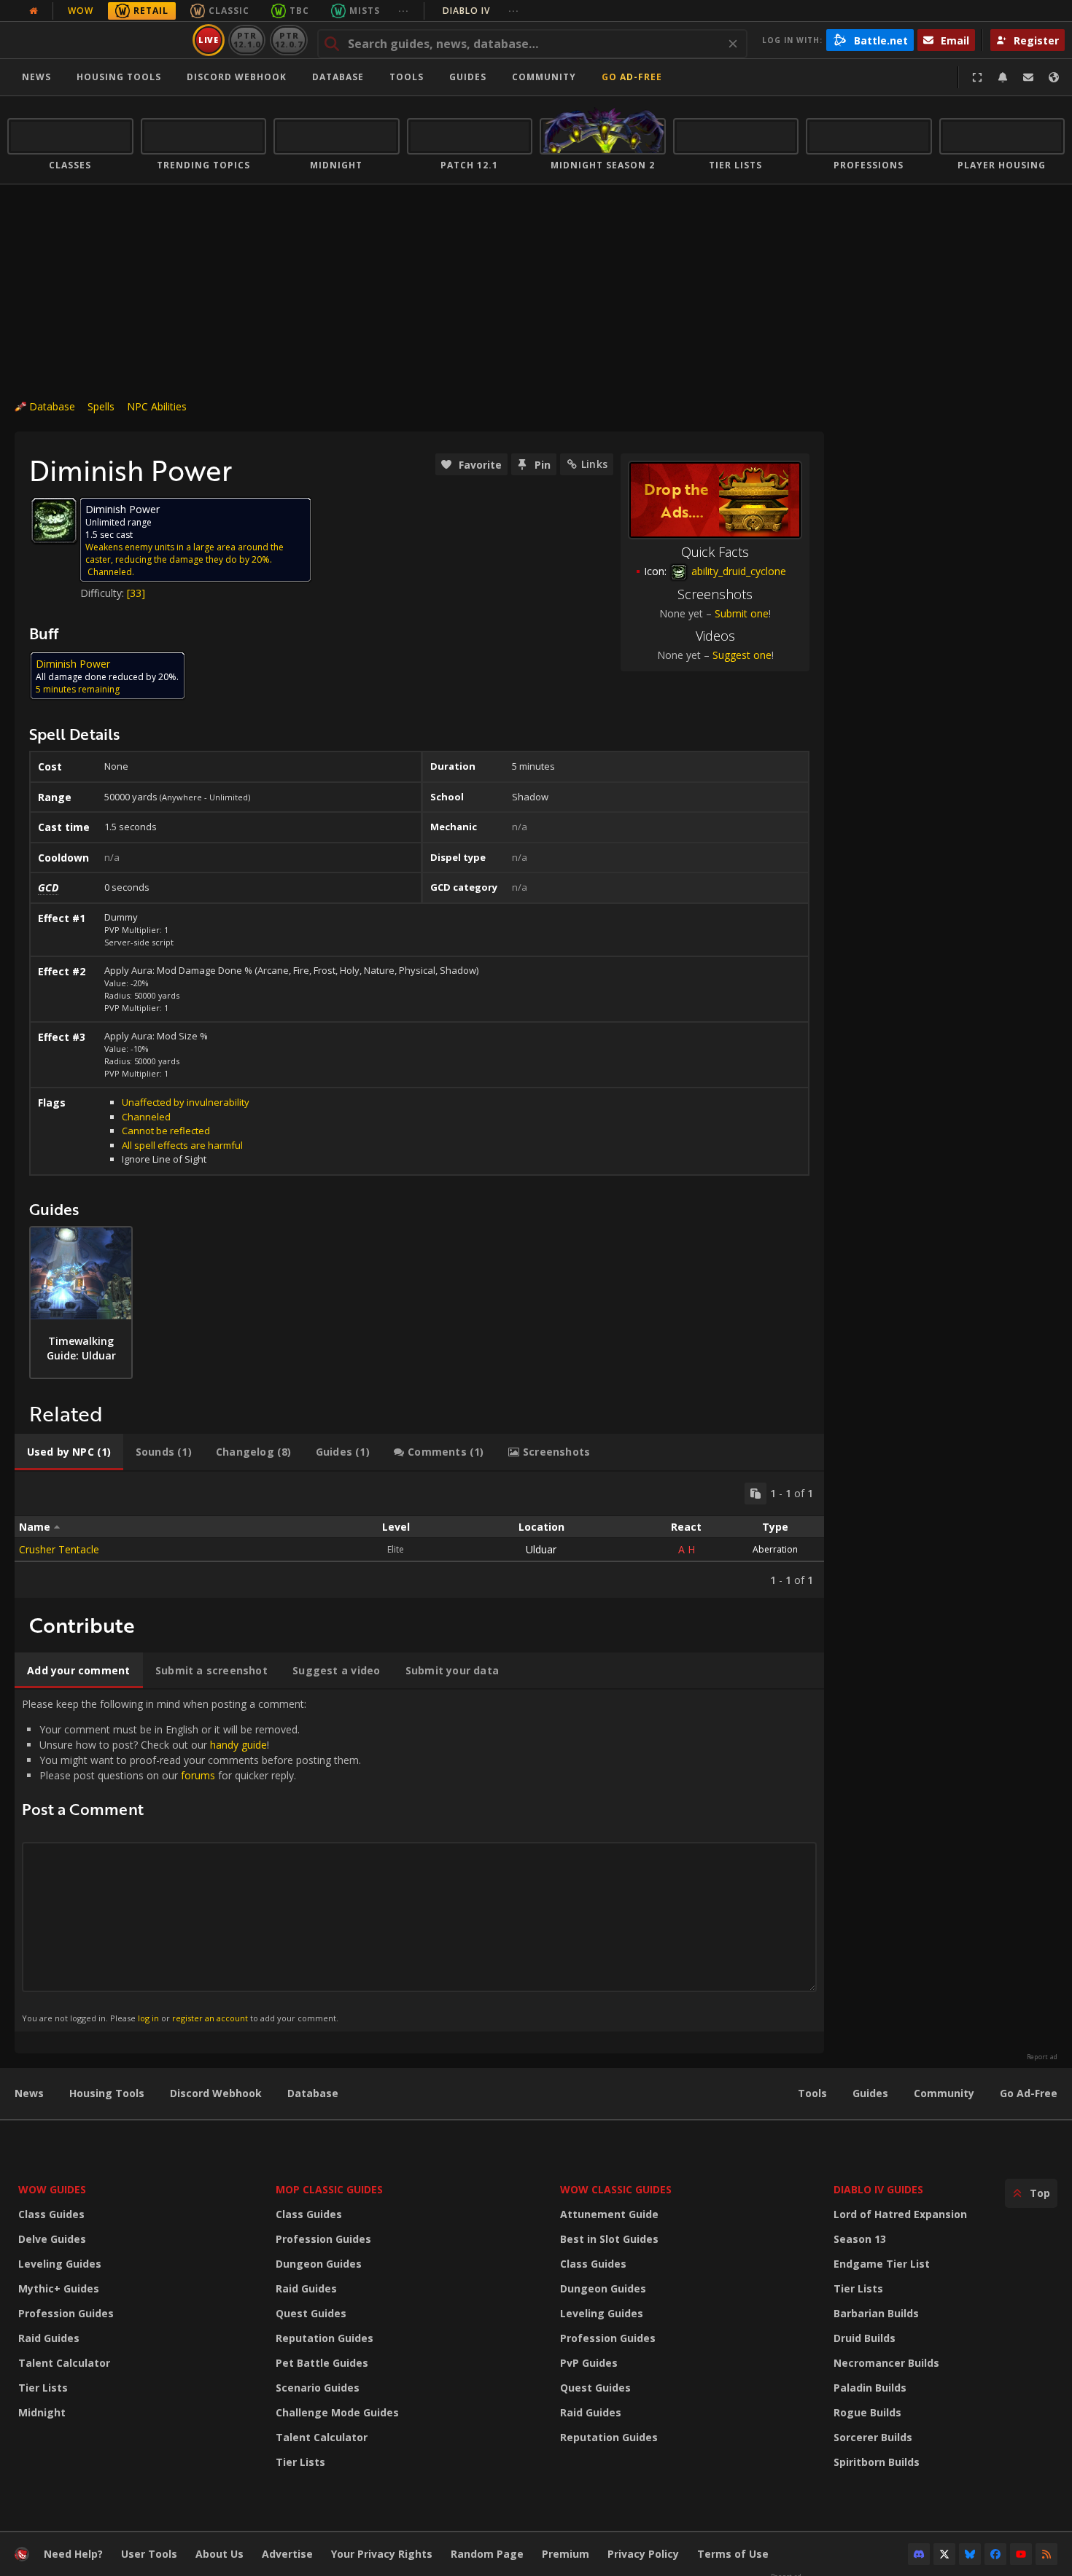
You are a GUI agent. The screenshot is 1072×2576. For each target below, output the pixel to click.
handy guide (238, 1745)
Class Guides (51, 2214)
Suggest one (742, 655)
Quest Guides (311, 2313)
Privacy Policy (643, 2554)
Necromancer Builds (886, 2363)
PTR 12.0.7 (288, 40)
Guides (468, 77)
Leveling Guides (60, 2264)
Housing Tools (107, 2093)
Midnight (42, 2412)
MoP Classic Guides (329, 2189)
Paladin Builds (870, 2388)
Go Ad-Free (632, 77)
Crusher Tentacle (59, 1549)
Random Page (487, 2554)
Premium (566, 2554)
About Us (220, 2554)
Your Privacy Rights (382, 2554)
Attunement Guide (609, 2214)
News (36, 77)
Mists (365, 11)
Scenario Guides (318, 2388)
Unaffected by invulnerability (186, 1102)
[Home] (97, 40)
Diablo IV (481, 11)
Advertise (287, 2554)
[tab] (69, 1452)
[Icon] (54, 520)
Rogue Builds (867, 2412)
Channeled (146, 1117)
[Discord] (919, 2554)
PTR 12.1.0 (247, 40)
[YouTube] (1021, 2554)
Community (544, 77)
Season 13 (860, 2239)
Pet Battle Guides (322, 2363)
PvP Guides (589, 2363)
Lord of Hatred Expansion (900, 2214)
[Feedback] (1028, 77)
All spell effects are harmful (182, 1145)
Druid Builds (865, 2338)
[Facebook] (995, 2554)
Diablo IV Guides (878, 2189)
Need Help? (73, 2554)
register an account (210, 2018)
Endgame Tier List (882, 2264)
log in (148, 2018)
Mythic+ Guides (59, 2288)
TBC (299, 11)
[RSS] (1046, 2554)
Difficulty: (104, 593)
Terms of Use (733, 2554)
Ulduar (541, 1549)
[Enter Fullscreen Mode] (977, 77)
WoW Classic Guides (616, 2189)
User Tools (149, 2554)
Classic (229, 11)
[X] (944, 2554)
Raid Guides (49, 2338)
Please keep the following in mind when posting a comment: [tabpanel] (191, 1860)
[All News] (34, 11)
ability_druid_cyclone (737, 571)
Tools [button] (407, 77)
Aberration (775, 1549)
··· (404, 11)
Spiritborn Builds (877, 2462)
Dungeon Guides (319, 2264)
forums (198, 1775)
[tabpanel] (419, 1535)
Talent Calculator (64, 2363)
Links (594, 464)
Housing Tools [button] (119, 77)
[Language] (1054, 77)
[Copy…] (756, 1494)
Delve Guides (52, 2239)
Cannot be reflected (166, 1131)
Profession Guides (66, 2313)
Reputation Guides (325, 2338)
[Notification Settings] (1003, 77)
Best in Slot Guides (609, 2239)
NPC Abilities (157, 406)
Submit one (742, 613)
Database (338, 77)
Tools (812, 2093)
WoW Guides (52, 2189)
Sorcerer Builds (873, 2437)
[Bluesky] (970, 2554)
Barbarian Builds (876, 2313)
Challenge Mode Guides (337, 2412)
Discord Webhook (237, 77)
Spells (101, 406)
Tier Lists (43, 2388)
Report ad (1042, 2057)
